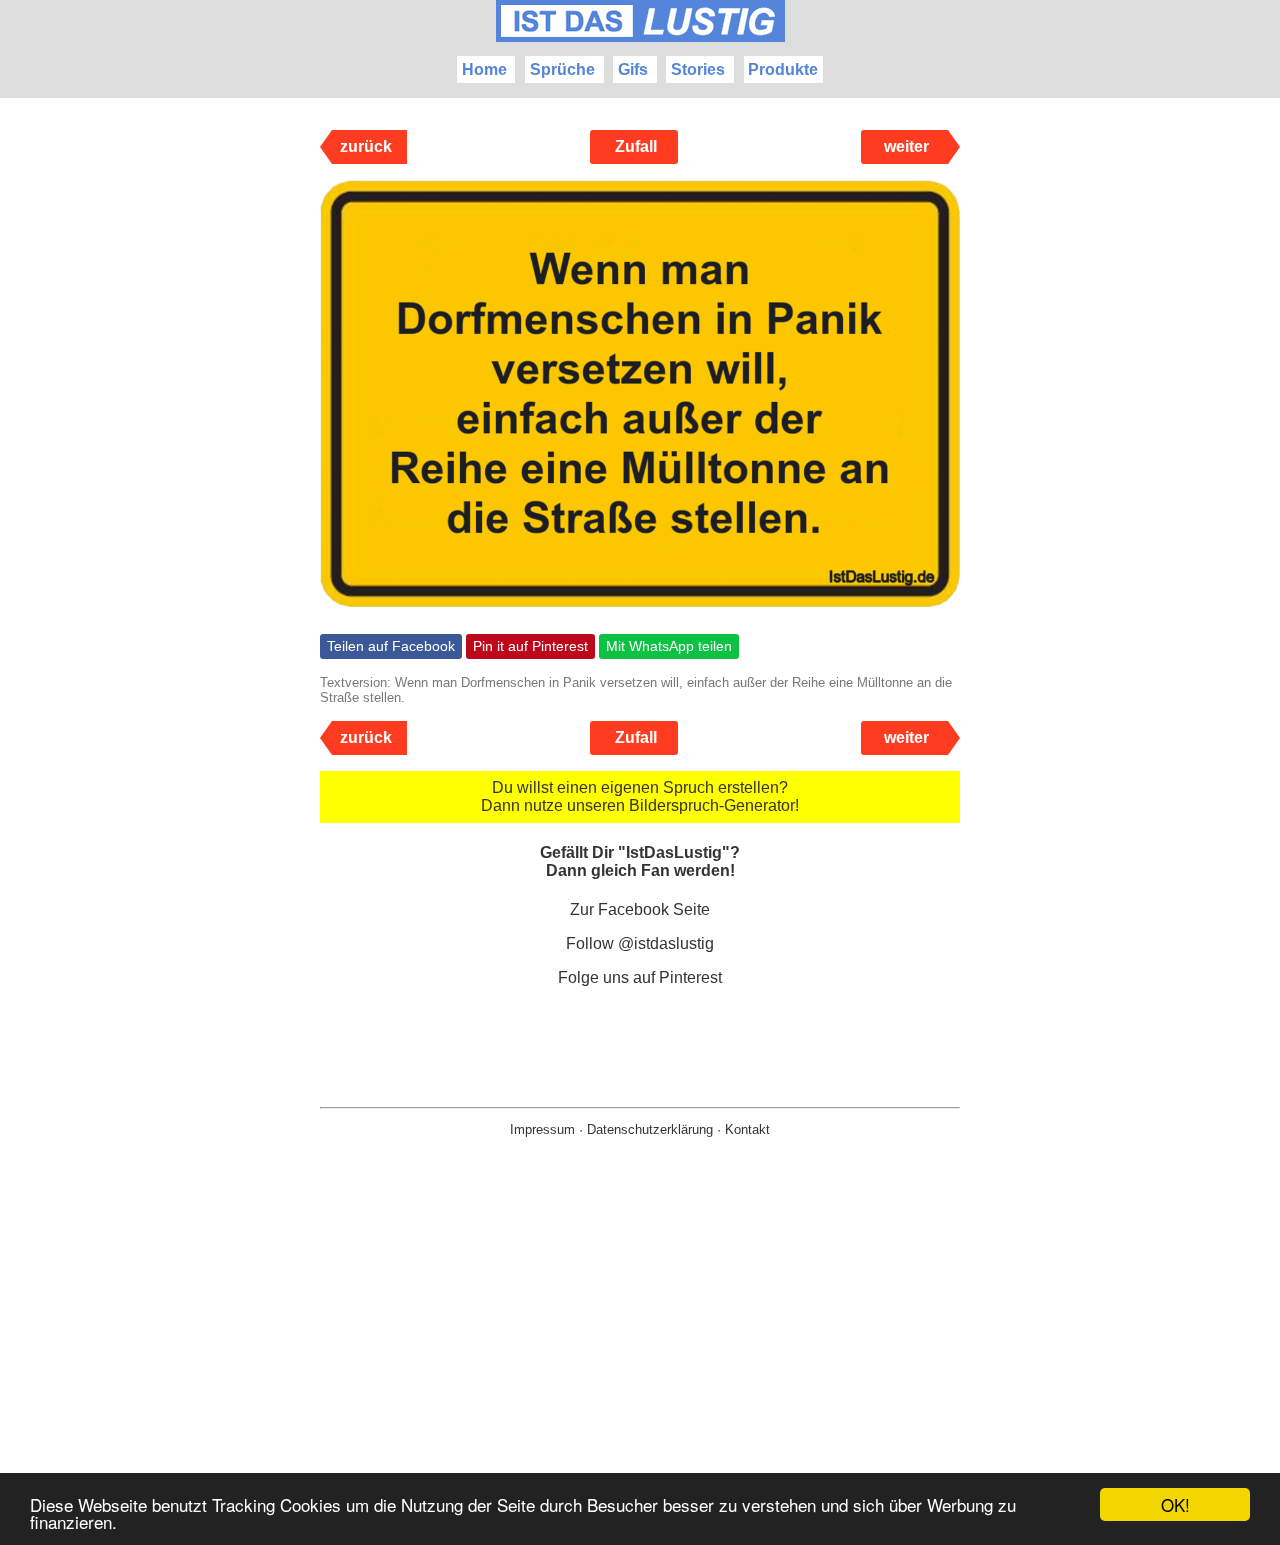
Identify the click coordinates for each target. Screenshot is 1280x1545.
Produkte (783, 69)
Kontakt (747, 1129)
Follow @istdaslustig (640, 943)
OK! (1175, 1504)
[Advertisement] (640, 1373)
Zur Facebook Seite (640, 909)
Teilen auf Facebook (391, 646)
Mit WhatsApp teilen (669, 646)
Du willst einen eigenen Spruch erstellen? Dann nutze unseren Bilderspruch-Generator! (640, 796)
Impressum (542, 1129)
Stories (698, 69)
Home (484, 69)
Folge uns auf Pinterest (640, 977)
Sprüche (562, 69)
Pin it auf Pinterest (530, 646)
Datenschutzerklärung (650, 1129)
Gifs (633, 69)
